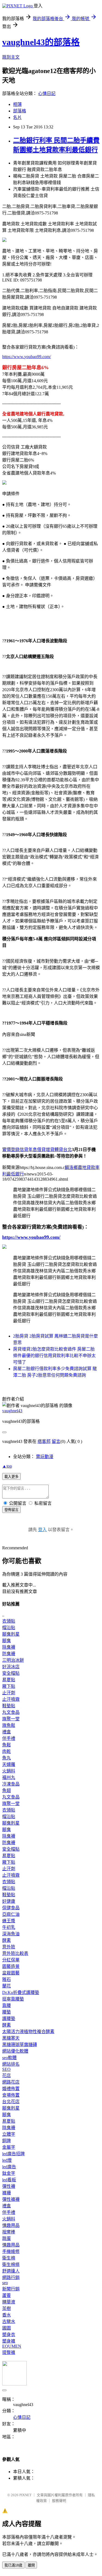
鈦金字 (9, 2173)
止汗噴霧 (11, 1699)
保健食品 (11, 1908)
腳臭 (7, 1641)
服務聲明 (59, 2501)
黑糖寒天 (11, 2038)
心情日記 (47, 94)
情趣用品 (11, 2225)
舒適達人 (11, 2271)
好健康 (9, 1901)
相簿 (17, 104)
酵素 (7, 1940)
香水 (7, 2315)
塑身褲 (9, 2341)
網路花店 (11, 2082)
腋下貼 (9, 1686)
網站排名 (11, 2064)
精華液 (9, 2302)
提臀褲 (9, 2352)
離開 (31, 2565)
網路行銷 (11, 2278)
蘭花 (7, 1986)
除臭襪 (9, 1647)
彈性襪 (9, 2186)
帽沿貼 (9, 1628)
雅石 (7, 1979)
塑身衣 (9, 2335)
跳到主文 (11, 57)
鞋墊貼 (9, 1706)
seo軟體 (9, 2058)
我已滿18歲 (13, 2565)
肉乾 (7, 1751)
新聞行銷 (11, 2289)
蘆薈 (7, 2295)
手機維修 (11, 2251)
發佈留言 (11, 1510)
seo (5, 2283)
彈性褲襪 (11, 2199)
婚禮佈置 (11, 2089)
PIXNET (25, 2495)
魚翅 (7, 1790)
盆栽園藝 (11, 1973)
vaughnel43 (12, 1411)
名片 (17, 117)
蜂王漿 (9, 1921)
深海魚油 (11, 1934)
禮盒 (7, 1732)
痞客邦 (44, 1441)
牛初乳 (9, 1927)
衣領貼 (9, 1621)
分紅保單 (11, 1960)
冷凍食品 (11, 1784)
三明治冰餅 (13, 1660)
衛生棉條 (11, 2264)
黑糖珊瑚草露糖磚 (20, 2045)
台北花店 (11, 2102)
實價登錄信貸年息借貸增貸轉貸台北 (37, 1150)
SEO (6, 2069)
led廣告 (9, 2167)
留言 (56, 1441)
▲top (7, 1466)
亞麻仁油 (11, 1914)
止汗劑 (9, 1693)
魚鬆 (7, 1745)
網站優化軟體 (15, 2051)
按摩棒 (9, 2232)
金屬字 (9, 2147)
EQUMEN (12, 2346)
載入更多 (11, 1477)
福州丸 (9, 1777)
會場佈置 (11, 2095)
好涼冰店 (11, 1667)
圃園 (7, 2328)
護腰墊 (9, 2019)
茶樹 (7, 2308)
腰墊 (7, 2012)
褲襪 (7, 2193)
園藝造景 (11, 1966)
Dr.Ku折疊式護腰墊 (21, 1992)
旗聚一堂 (11, 1719)
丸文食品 (11, 1712)
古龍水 (9, 2321)
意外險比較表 (15, 1953)
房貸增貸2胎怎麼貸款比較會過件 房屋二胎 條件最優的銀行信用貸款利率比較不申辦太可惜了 (54, 1356)
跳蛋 (7, 2238)
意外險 (9, 1947)
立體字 (9, 2134)
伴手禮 (9, 1738)
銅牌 (7, 2141)
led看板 (9, 2180)
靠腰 (7, 2006)
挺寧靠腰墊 (13, 1999)
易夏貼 (9, 1680)
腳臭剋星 (11, 1634)
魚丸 (7, 1758)
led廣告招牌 (13, 2154)
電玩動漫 (45, 1457)
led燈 (7, 2160)
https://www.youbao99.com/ (27, 357)
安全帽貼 (11, 1673)
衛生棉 (9, 2258)
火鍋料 (9, 1771)
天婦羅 (9, 1764)
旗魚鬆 (9, 1725)
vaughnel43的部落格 (41, 42)
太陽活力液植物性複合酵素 (28, 2032)
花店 (7, 2076)
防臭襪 (9, 1654)
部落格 (20, 111)
